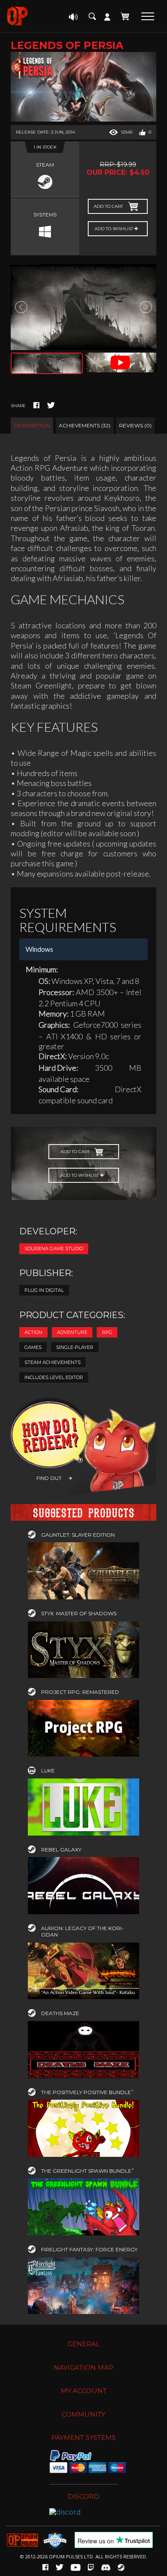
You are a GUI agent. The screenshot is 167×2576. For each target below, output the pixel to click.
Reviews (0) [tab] (135, 425)
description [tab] (32, 425)
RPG (107, 1332)
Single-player (75, 1347)
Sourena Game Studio (54, 1248)
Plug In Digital (44, 1290)
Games (33, 1347)
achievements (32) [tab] (85, 425)
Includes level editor (54, 1377)
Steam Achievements (52, 1362)
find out (49, 1478)
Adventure (72, 1332)
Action (33, 1332)
